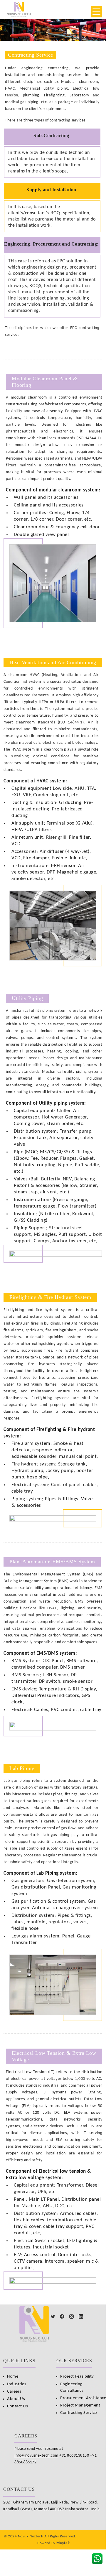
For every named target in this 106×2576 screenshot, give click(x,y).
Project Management (80, 2405)
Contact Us (17, 2406)
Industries (17, 2384)
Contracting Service (79, 2413)
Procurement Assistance (83, 2398)
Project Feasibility (77, 2377)
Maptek (63, 2543)
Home (13, 2377)
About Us (16, 2399)
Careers (14, 2392)
